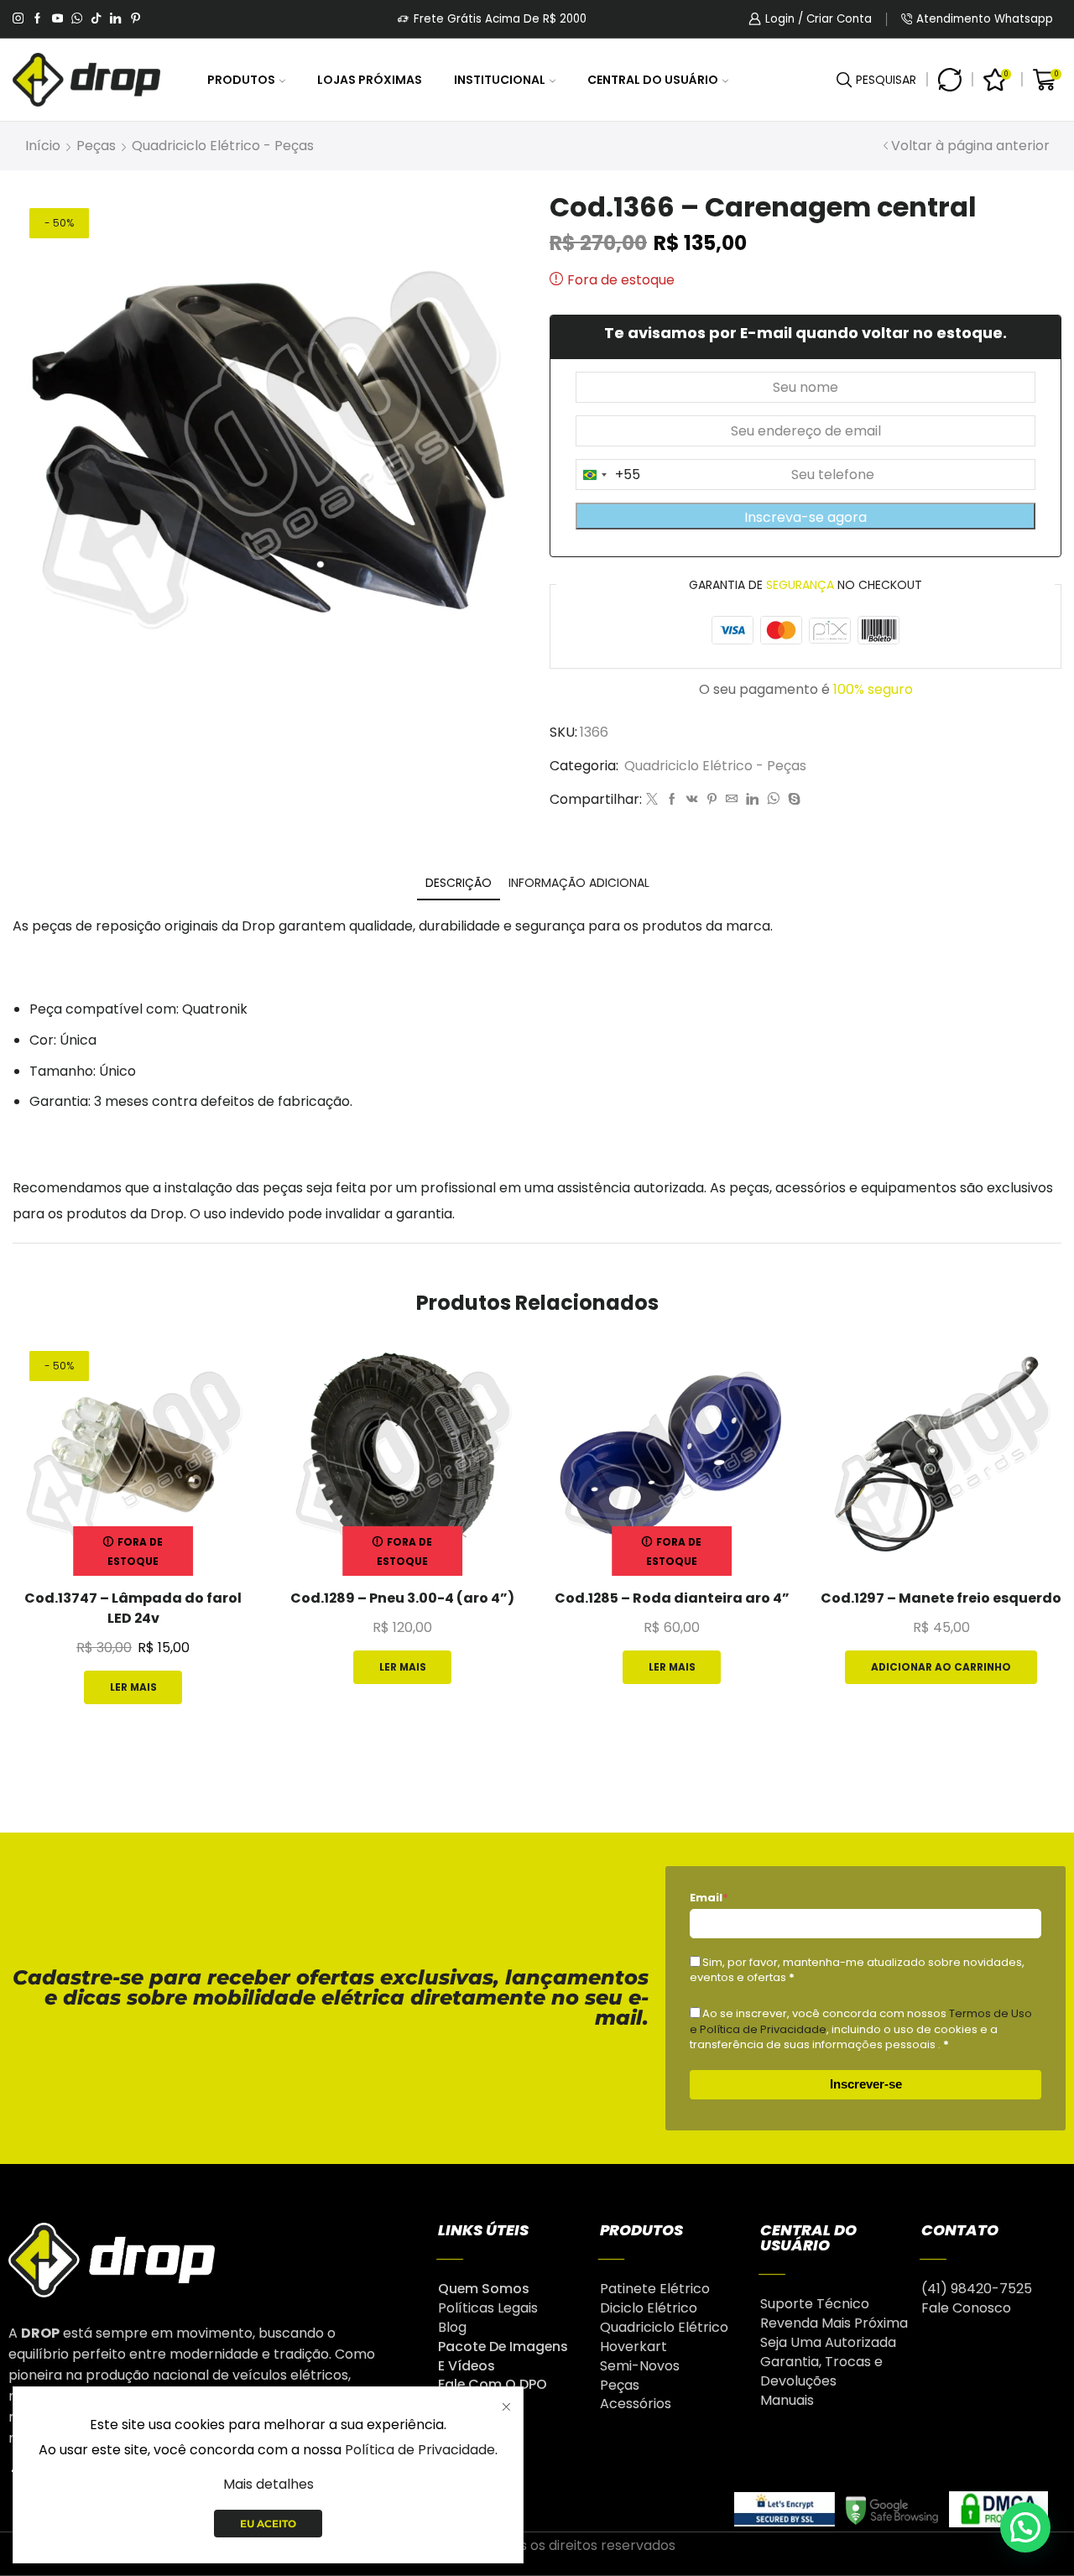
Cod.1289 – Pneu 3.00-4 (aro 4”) (402, 1598)
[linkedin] (752, 800)
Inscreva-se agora (805, 517)
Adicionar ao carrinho (941, 1667)
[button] (1025, 2527)
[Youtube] (57, 19)
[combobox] (608, 475)
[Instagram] (18, 19)
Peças (96, 146)
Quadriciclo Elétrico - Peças (223, 146)
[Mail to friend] (732, 800)
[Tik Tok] (96, 19)
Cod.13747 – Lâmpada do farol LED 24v (133, 1608)
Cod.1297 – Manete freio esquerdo (941, 1598)
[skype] (792, 800)
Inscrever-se (866, 2084)
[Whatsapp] (77, 19)
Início (43, 146)
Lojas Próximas (370, 80)
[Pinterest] (136, 19)
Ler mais (133, 1687)
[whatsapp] (773, 800)
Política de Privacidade (420, 2450)
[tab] (459, 883)
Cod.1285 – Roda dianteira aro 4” (672, 1598)
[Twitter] (652, 800)
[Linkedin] (115, 19)
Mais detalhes (268, 2484)
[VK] (692, 800)
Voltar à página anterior (970, 146)
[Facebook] (37, 19)
